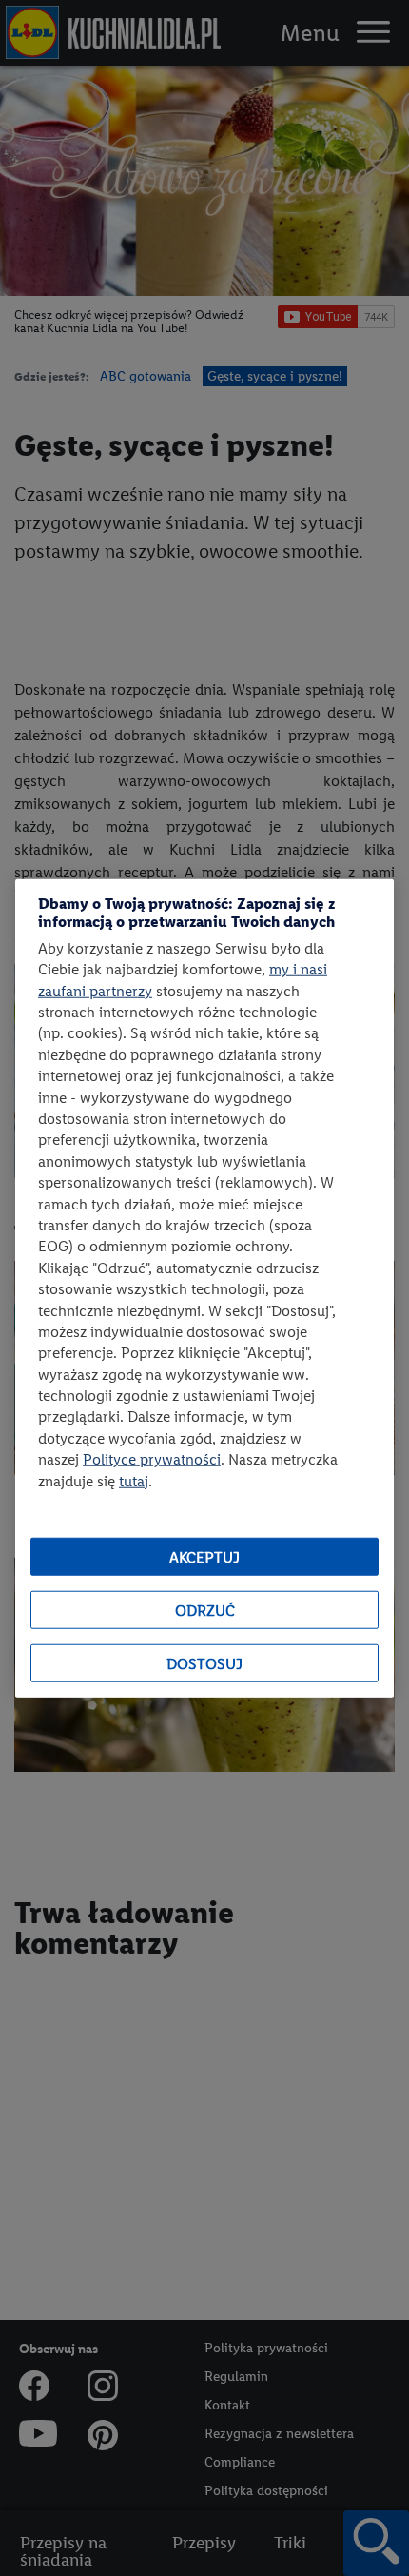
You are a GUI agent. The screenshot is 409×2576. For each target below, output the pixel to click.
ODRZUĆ (205, 1610)
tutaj (134, 1480)
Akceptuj (204, 1556)
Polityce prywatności (152, 1459)
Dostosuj (204, 1663)
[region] (204, 1288)
